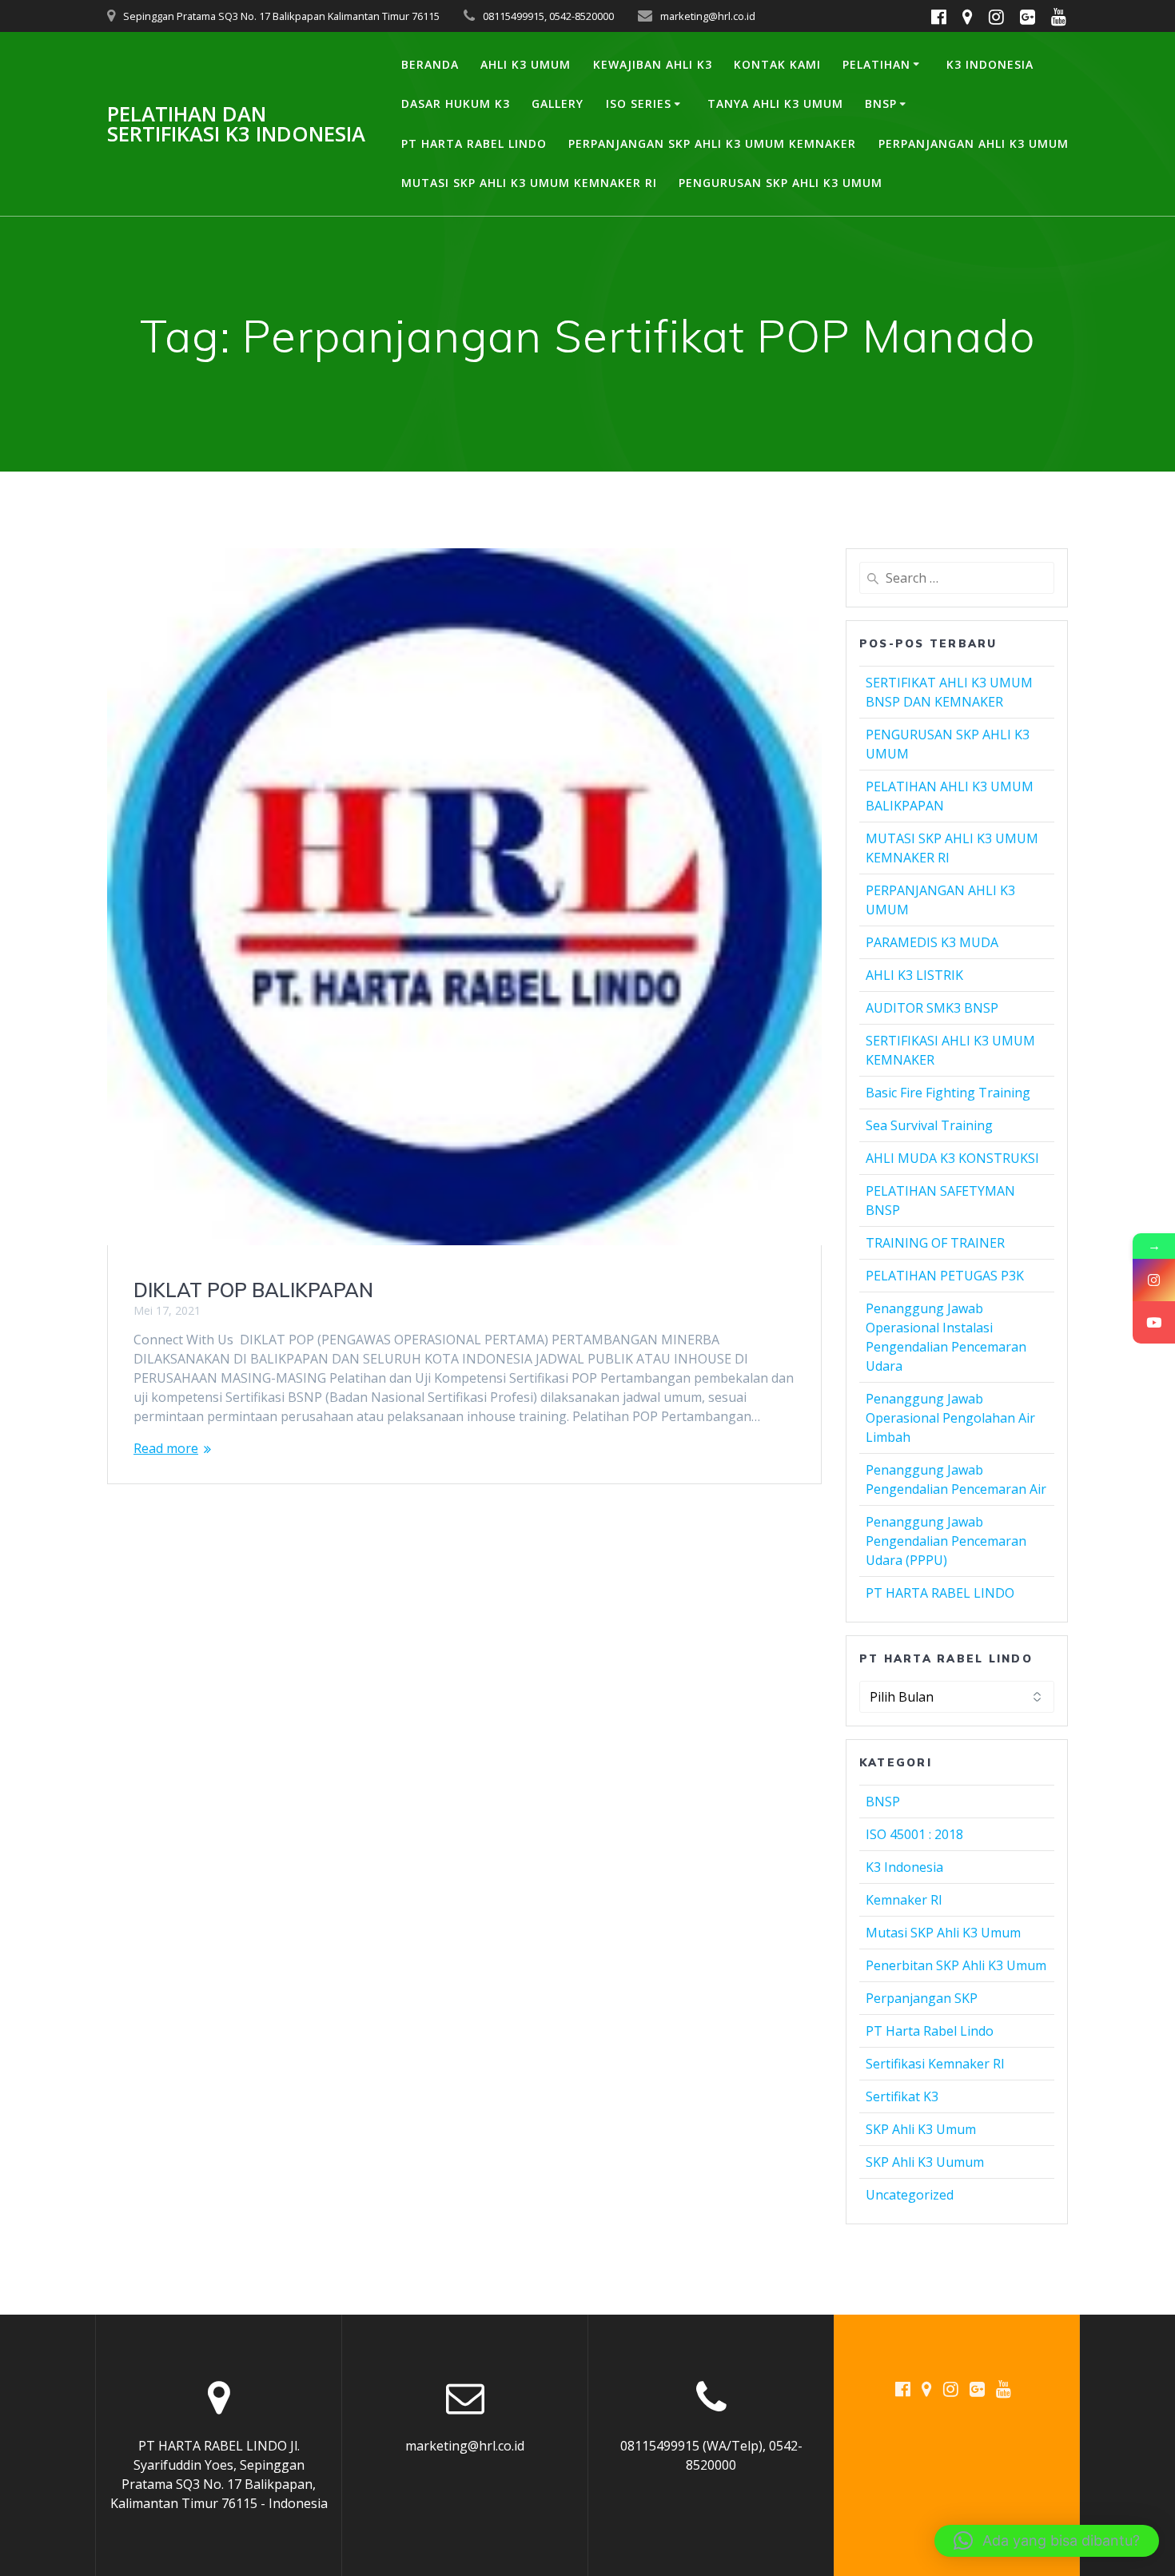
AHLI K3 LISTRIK (914, 975)
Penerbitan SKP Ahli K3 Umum (956, 1965)
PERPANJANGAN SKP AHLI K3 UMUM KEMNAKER (712, 143)
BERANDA (430, 64)
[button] (1047, 2541)
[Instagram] (1154, 1280)
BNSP (881, 104)
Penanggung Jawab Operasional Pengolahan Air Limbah (950, 1418)
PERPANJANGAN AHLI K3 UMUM (974, 143)
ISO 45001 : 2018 (914, 1834)
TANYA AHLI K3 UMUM (775, 104)
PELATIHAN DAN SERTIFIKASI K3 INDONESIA (236, 124)
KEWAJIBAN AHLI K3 (653, 64)
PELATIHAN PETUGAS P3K (945, 1276)
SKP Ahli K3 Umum (921, 2129)
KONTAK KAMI (777, 64)
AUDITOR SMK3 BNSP (932, 1008)
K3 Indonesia (904, 1867)
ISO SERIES (639, 104)
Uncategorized (910, 2195)
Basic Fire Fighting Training (948, 1093)
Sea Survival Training (929, 1125)
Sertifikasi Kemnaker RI (935, 2064)
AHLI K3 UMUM (526, 64)
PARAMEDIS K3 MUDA (932, 942)
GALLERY (558, 104)
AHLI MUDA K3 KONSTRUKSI (952, 1158)
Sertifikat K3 (902, 2096)
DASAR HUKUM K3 (456, 104)
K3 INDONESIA (990, 64)
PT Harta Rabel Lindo (930, 2031)
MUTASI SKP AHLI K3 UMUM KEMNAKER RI (529, 183)
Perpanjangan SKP (922, 1998)
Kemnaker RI (904, 1900)
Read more (166, 1448)
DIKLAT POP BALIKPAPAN (253, 1290)
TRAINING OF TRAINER (935, 1243)
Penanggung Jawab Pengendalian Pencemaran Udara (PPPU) (946, 1541)
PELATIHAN (876, 64)
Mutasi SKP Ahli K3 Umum (943, 1933)
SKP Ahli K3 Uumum (925, 2162)
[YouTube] (1154, 1322)
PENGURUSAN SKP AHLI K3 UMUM (781, 183)
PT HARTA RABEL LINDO (474, 143)
